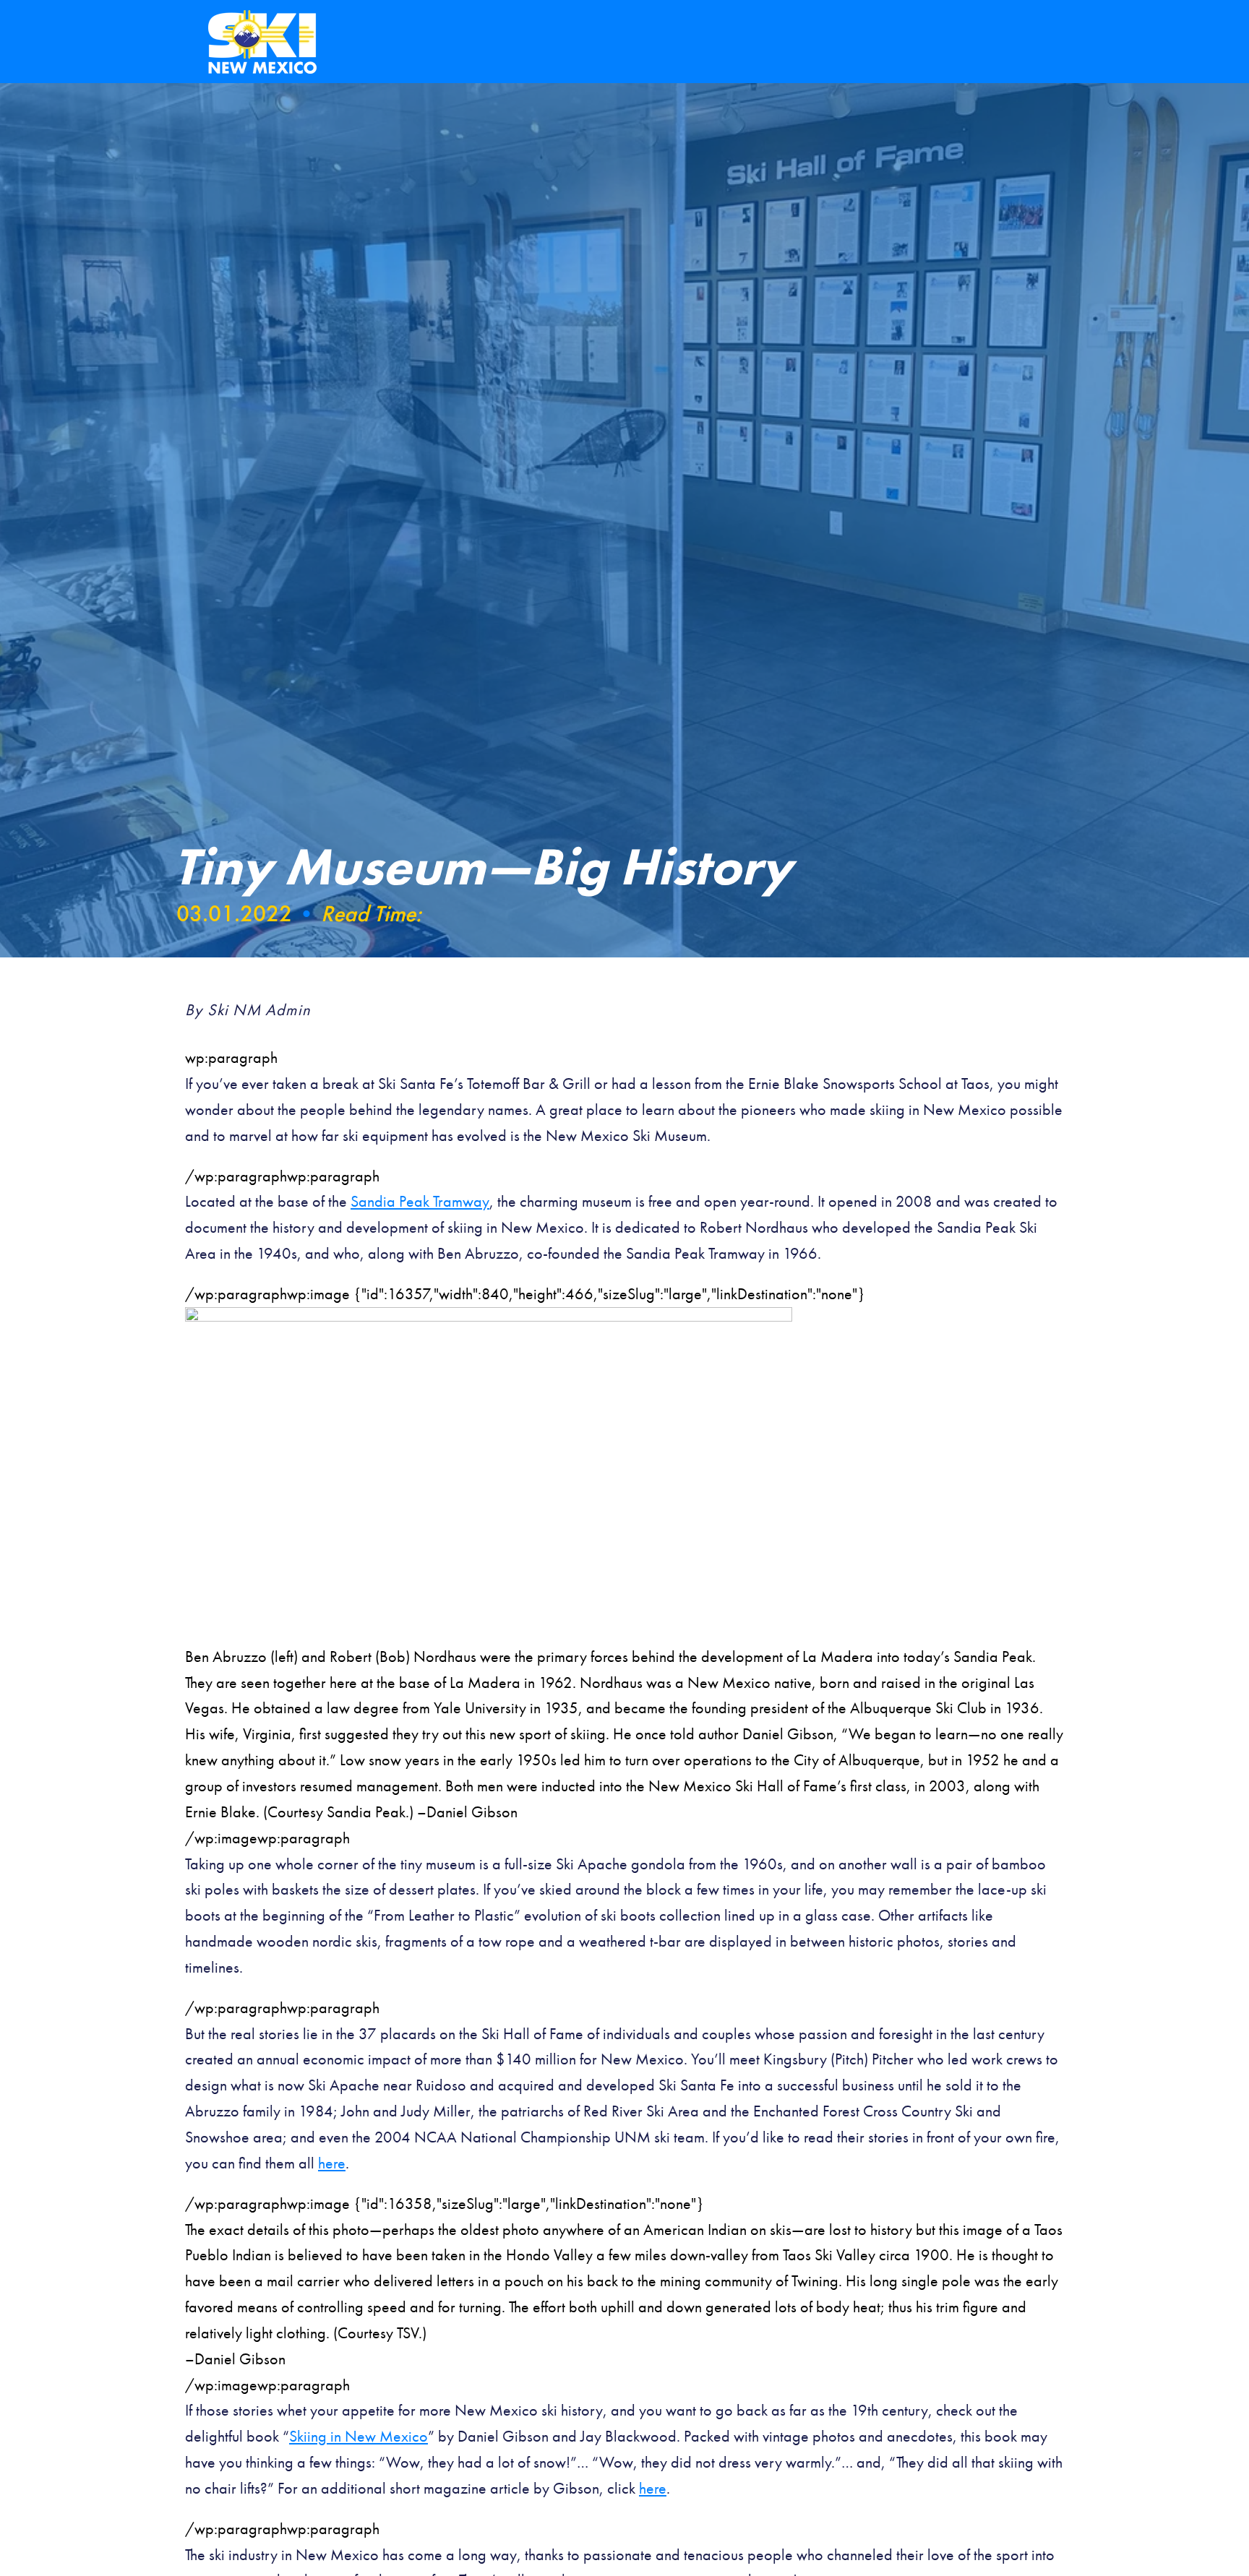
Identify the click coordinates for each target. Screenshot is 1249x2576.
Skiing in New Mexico (359, 2436)
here (332, 2163)
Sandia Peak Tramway (420, 1201)
